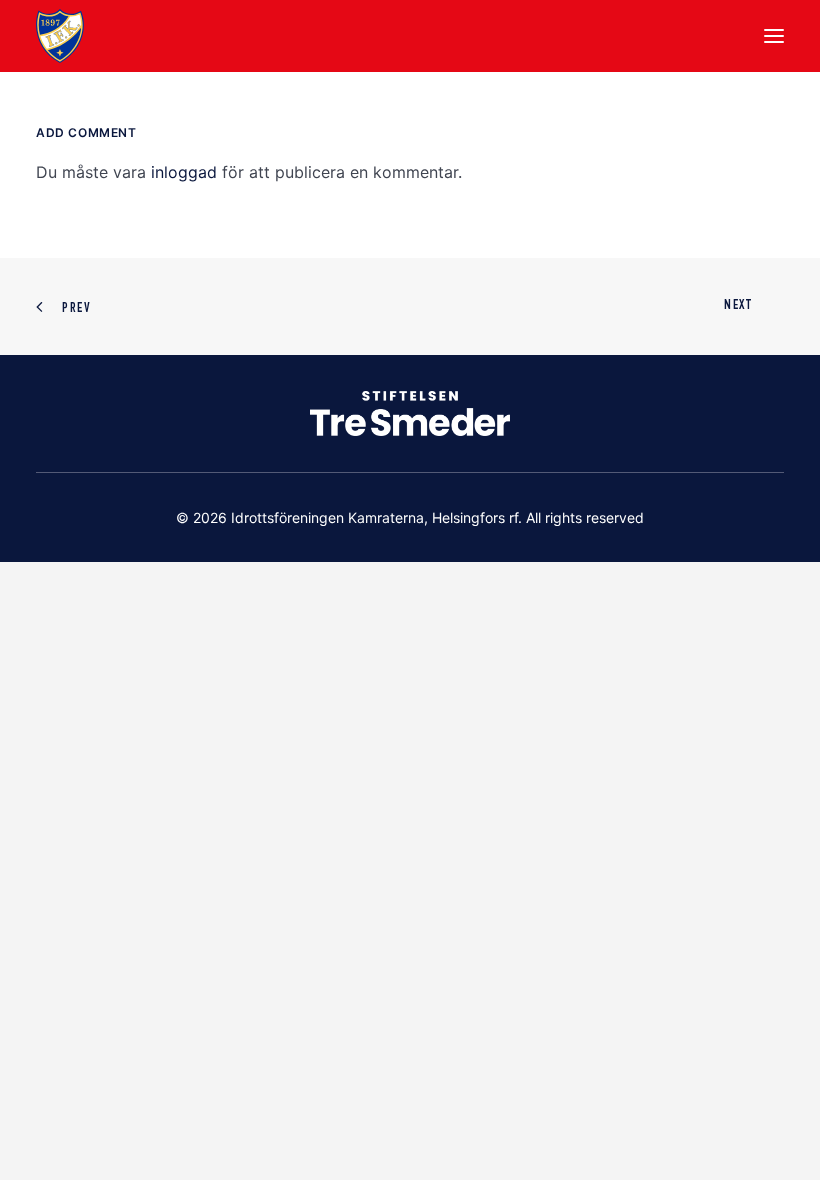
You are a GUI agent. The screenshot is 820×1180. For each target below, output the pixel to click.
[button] (774, 36)
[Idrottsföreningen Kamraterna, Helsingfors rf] (60, 36)
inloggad (184, 172)
